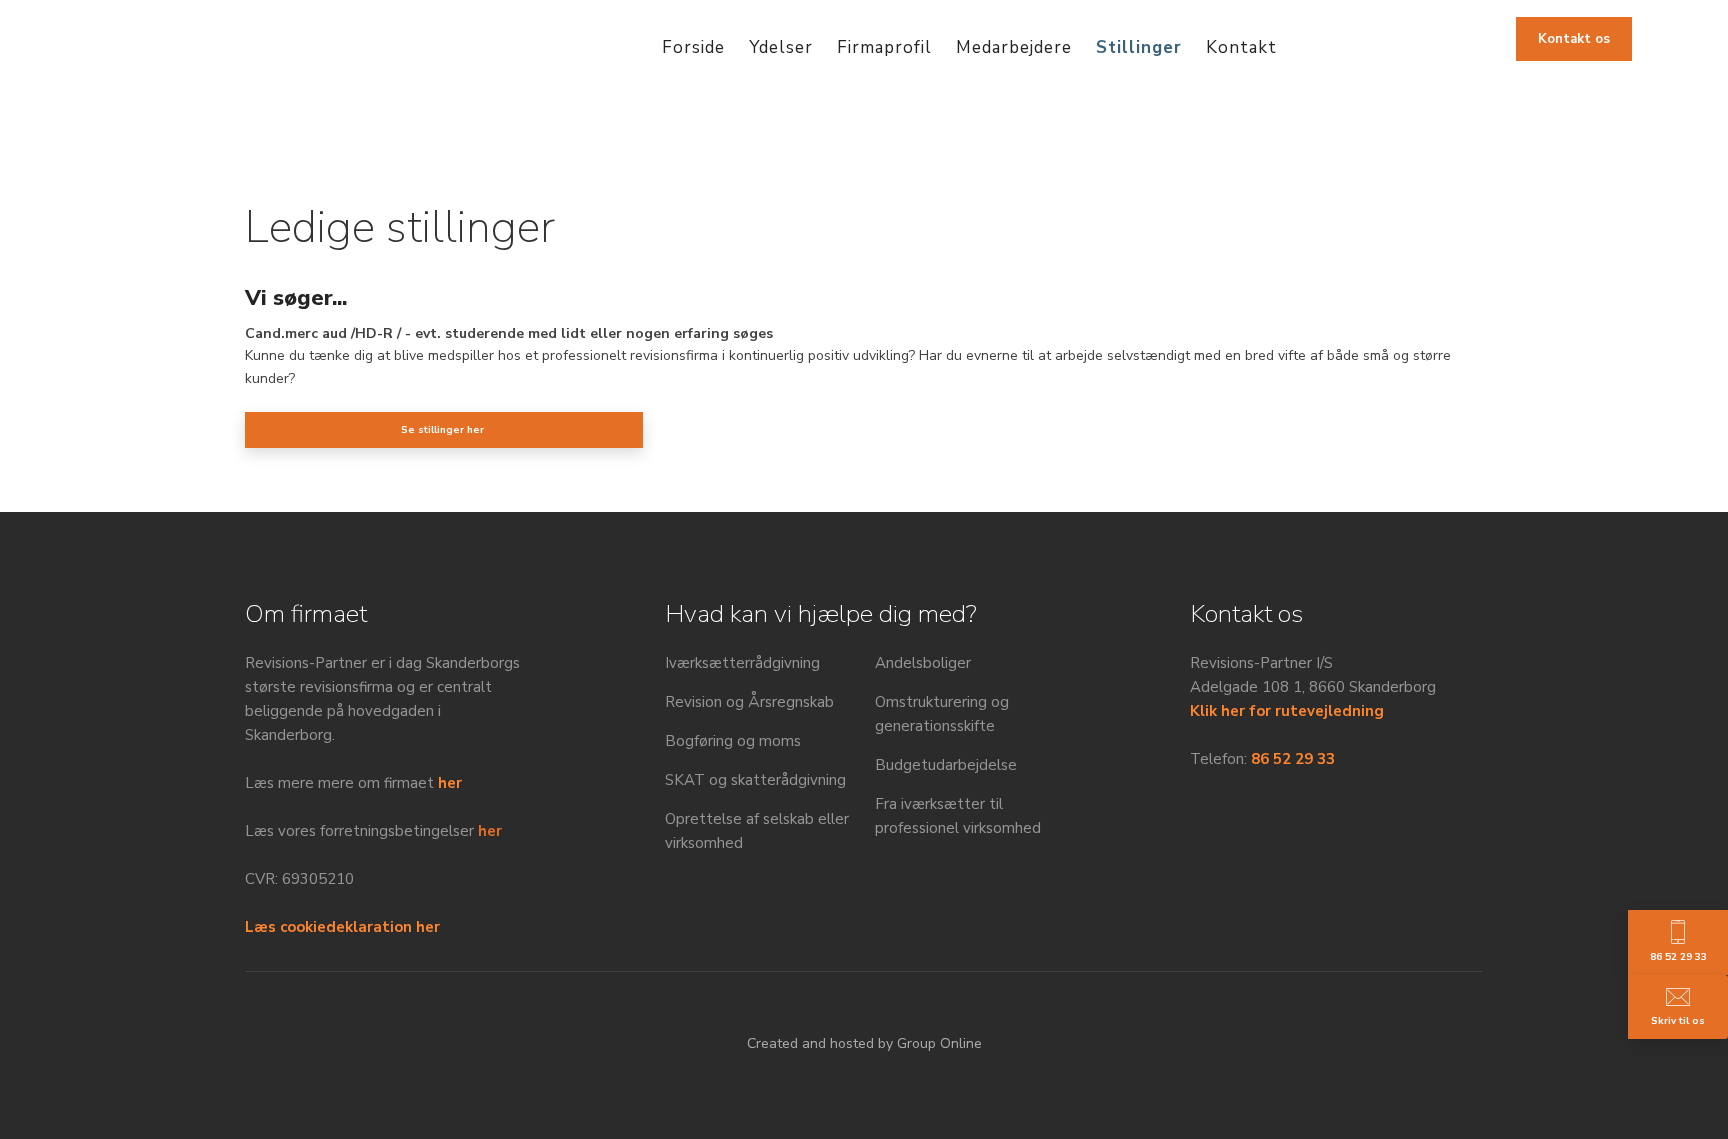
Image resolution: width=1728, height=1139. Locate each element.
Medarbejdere (1014, 47)
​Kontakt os (1574, 39)
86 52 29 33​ (1293, 759)
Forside (693, 47)
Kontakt (1241, 47)
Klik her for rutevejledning (1287, 711)
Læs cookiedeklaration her (342, 927)
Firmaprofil (884, 47)
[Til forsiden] (131, 43)
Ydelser (781, 47)
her (450, 783)
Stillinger (1139, 47)
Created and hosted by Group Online (864, 1043)
